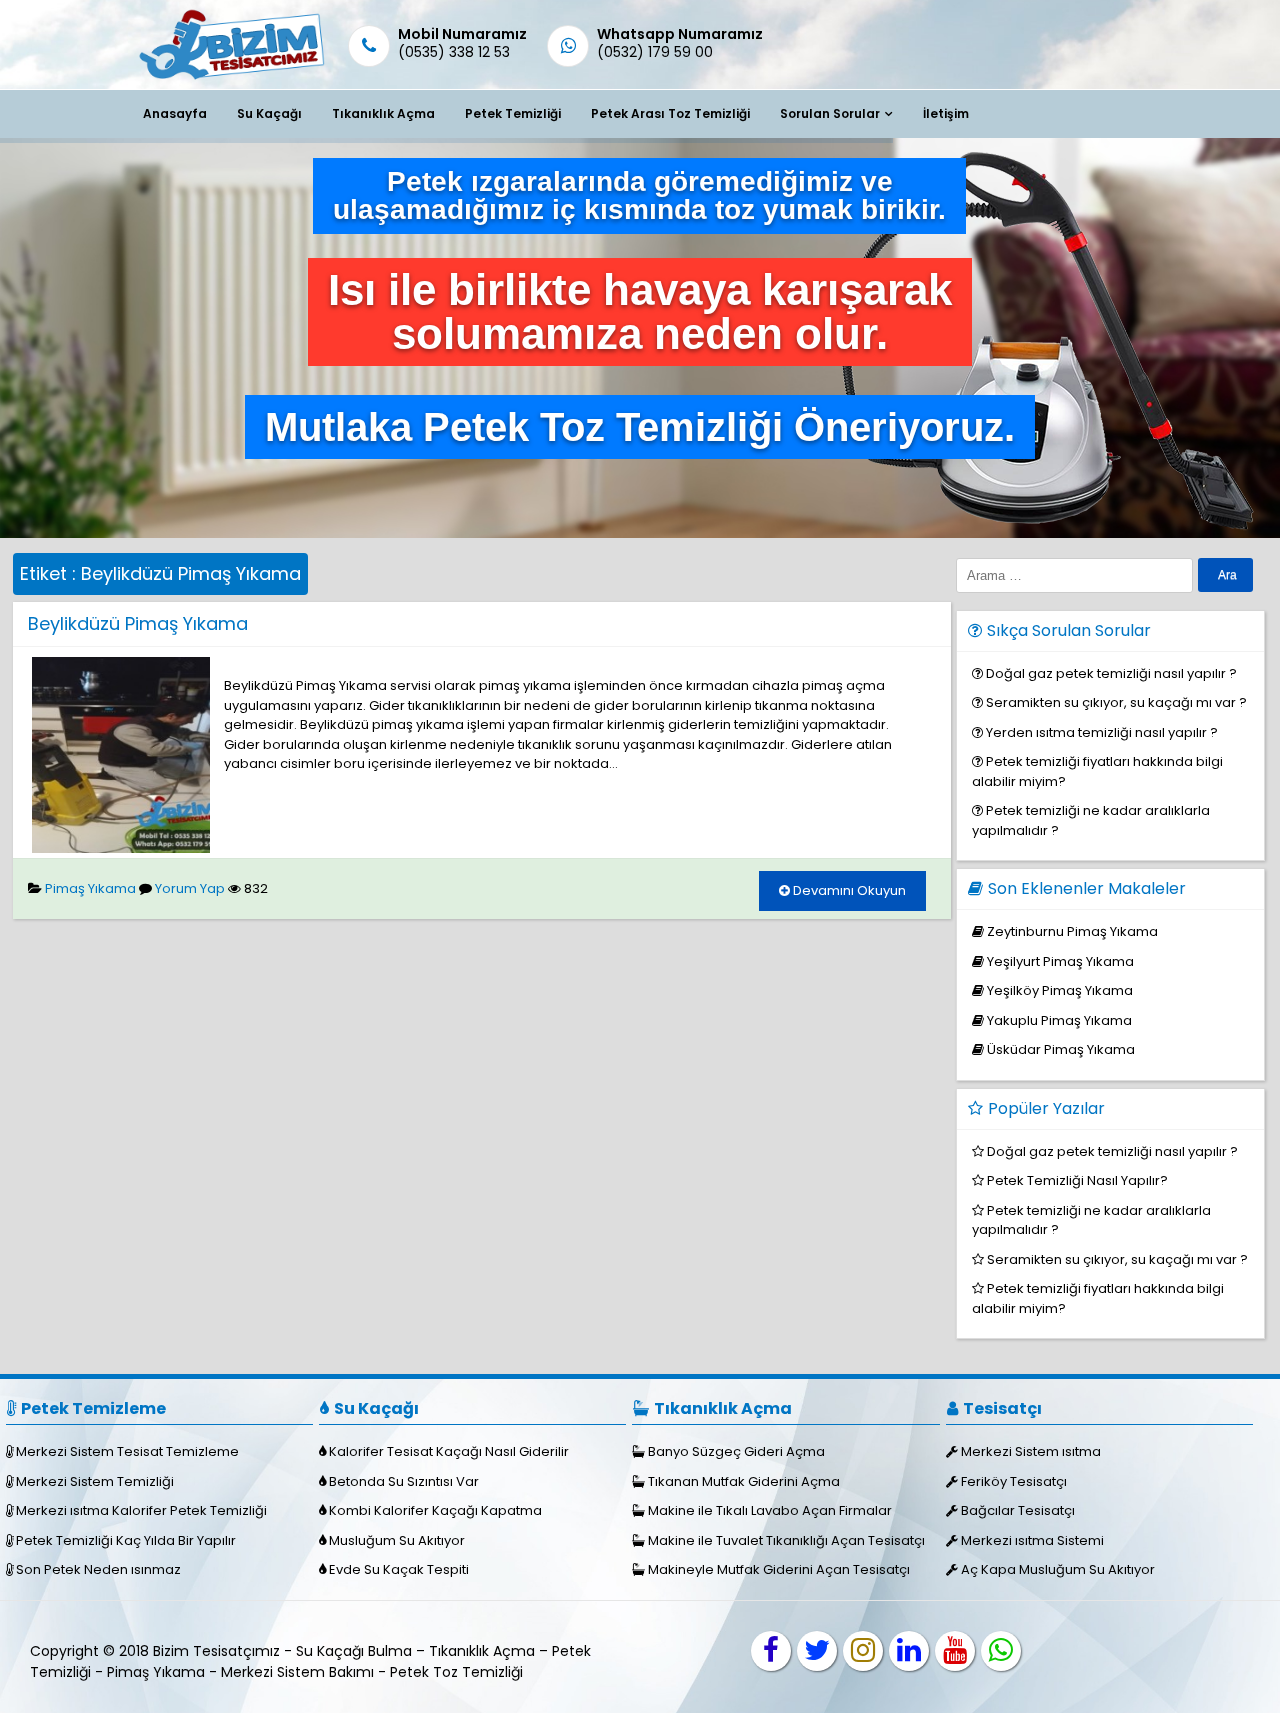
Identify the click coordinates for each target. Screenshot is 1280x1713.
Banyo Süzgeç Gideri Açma (736, 1451)
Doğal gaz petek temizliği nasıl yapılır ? (1111, 673)
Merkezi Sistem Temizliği (95, 1481)
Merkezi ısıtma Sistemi (1032, 1540)
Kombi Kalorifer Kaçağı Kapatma (435, 1510)
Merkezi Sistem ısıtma (1031, 1451)
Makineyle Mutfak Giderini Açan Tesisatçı (779, 1569)
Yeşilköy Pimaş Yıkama (1060, 990)
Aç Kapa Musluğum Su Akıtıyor (1058, 1569)
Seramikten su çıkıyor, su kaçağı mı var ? (1116, 702)
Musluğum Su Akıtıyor (397, 1540)
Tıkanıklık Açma (383, 113)
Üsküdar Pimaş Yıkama (1061, 1049)
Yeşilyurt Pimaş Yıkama (1060, 961)
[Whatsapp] (1001, 1651)
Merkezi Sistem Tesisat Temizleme (127, 1451)
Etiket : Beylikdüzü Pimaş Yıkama (160, 573)
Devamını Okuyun (848, 890)
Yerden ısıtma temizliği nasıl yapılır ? (1102, 732)
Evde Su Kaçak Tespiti (399, 1569)
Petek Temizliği (513, 113)
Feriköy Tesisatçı (1014, 1481)
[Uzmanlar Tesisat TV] (955, 1651)
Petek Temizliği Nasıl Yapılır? (1077, 1180)
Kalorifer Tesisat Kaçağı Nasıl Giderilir (449, 1451)
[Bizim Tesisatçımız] (230, 78)
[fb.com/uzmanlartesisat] (771, 1651)
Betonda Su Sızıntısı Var (404, 1481)
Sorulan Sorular (830, 113)
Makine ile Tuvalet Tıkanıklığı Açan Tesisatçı (786, 1540)
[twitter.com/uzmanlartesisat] (817, 1651)
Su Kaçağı (269, 113)
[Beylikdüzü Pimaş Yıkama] (121, 848)
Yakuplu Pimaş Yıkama (1059, 1020)
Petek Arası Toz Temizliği (670, 113)
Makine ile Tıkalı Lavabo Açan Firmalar (770, 1510)
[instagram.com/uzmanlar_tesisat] (863, 1651)
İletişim (946, 113)
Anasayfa (175, 113)
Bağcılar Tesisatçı (1018, 1510)
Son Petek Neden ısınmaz (98, 1569)
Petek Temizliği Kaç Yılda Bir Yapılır (126, 1540)
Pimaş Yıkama (90, 888)
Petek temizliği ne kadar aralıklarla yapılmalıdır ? (1091, 1220)
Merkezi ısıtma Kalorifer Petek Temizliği (141, 1510)
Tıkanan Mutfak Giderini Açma (744, 1481)
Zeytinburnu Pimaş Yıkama (1072, 931)
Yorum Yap (190, 888)
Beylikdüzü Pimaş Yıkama (138, 623)
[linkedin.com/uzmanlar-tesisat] (909, 1651)
